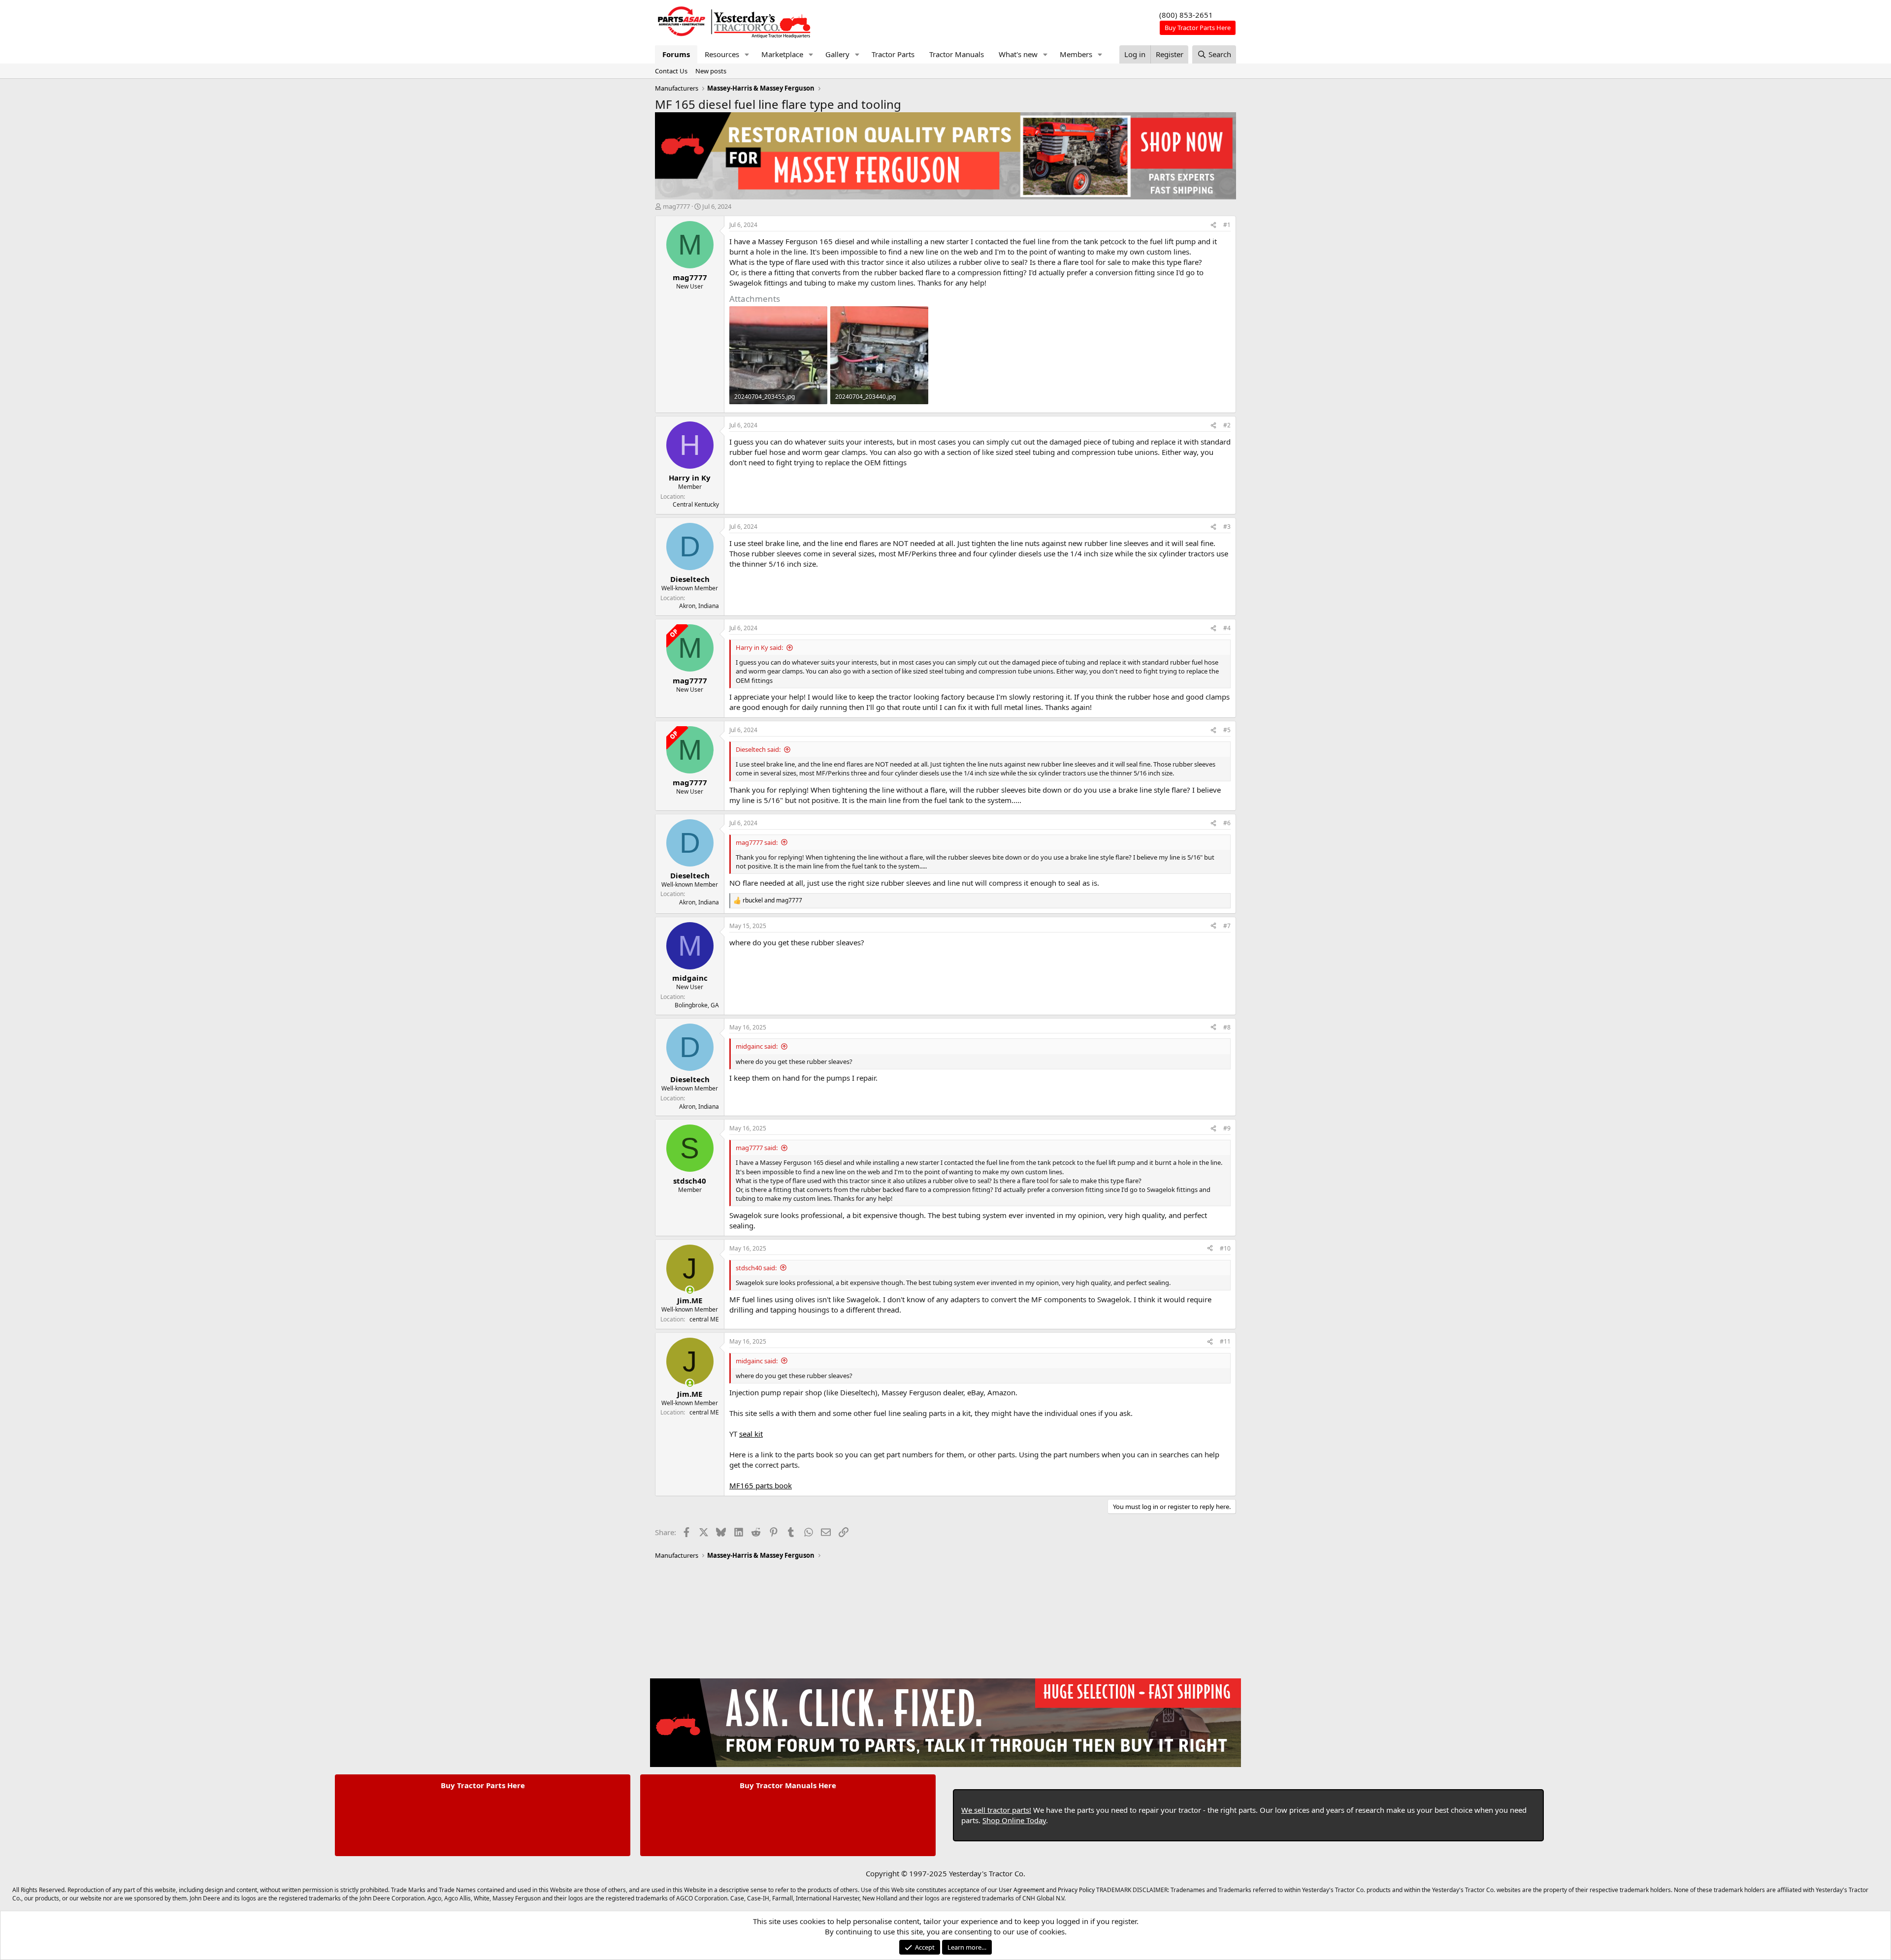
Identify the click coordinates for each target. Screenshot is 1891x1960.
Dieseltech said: (758, 749)
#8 (1227, 1027)
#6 (1227, 823)
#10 (1225, 1248)
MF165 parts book (761, 1485)
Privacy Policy (1076, 1890)
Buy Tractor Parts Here (483, 1785)
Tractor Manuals (957, 54)
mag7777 (676, 206)
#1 (1227, 225)
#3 (1227, 527)
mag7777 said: (757, 842)
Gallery (837, 54)
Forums (676, 54)
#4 (1227, 628)
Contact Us (671, 71)
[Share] (1213, 225)
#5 (1227, 730)
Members (1076, 54)
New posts (711, 71)
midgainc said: (757, 1046)
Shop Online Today (1014, 1820)
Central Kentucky (696, 504)
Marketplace (782, 54)
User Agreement (1022, 1890)
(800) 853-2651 (1186, 15)
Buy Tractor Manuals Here (788, 1785)
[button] (747, 54)
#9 (1227, 1128)
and (772, 900)
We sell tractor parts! (996, 1810)
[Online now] (690, 1290)
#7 (1227, 926)
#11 (1225, 1341)
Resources (722, 54)
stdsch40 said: (756, 1268)
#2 (1227, 425)
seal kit (751, 1434)
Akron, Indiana (699, 606)
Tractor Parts (893, 54)
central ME (704, 1319)
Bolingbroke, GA (697, 1005)
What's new (1018, 54)
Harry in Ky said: (759, 647)
